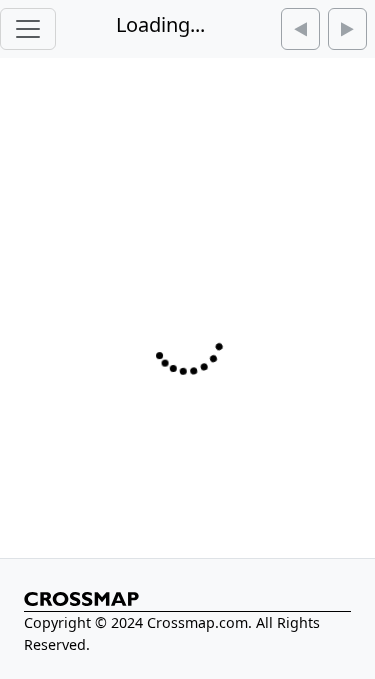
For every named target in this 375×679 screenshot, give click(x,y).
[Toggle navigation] (28, 29)
